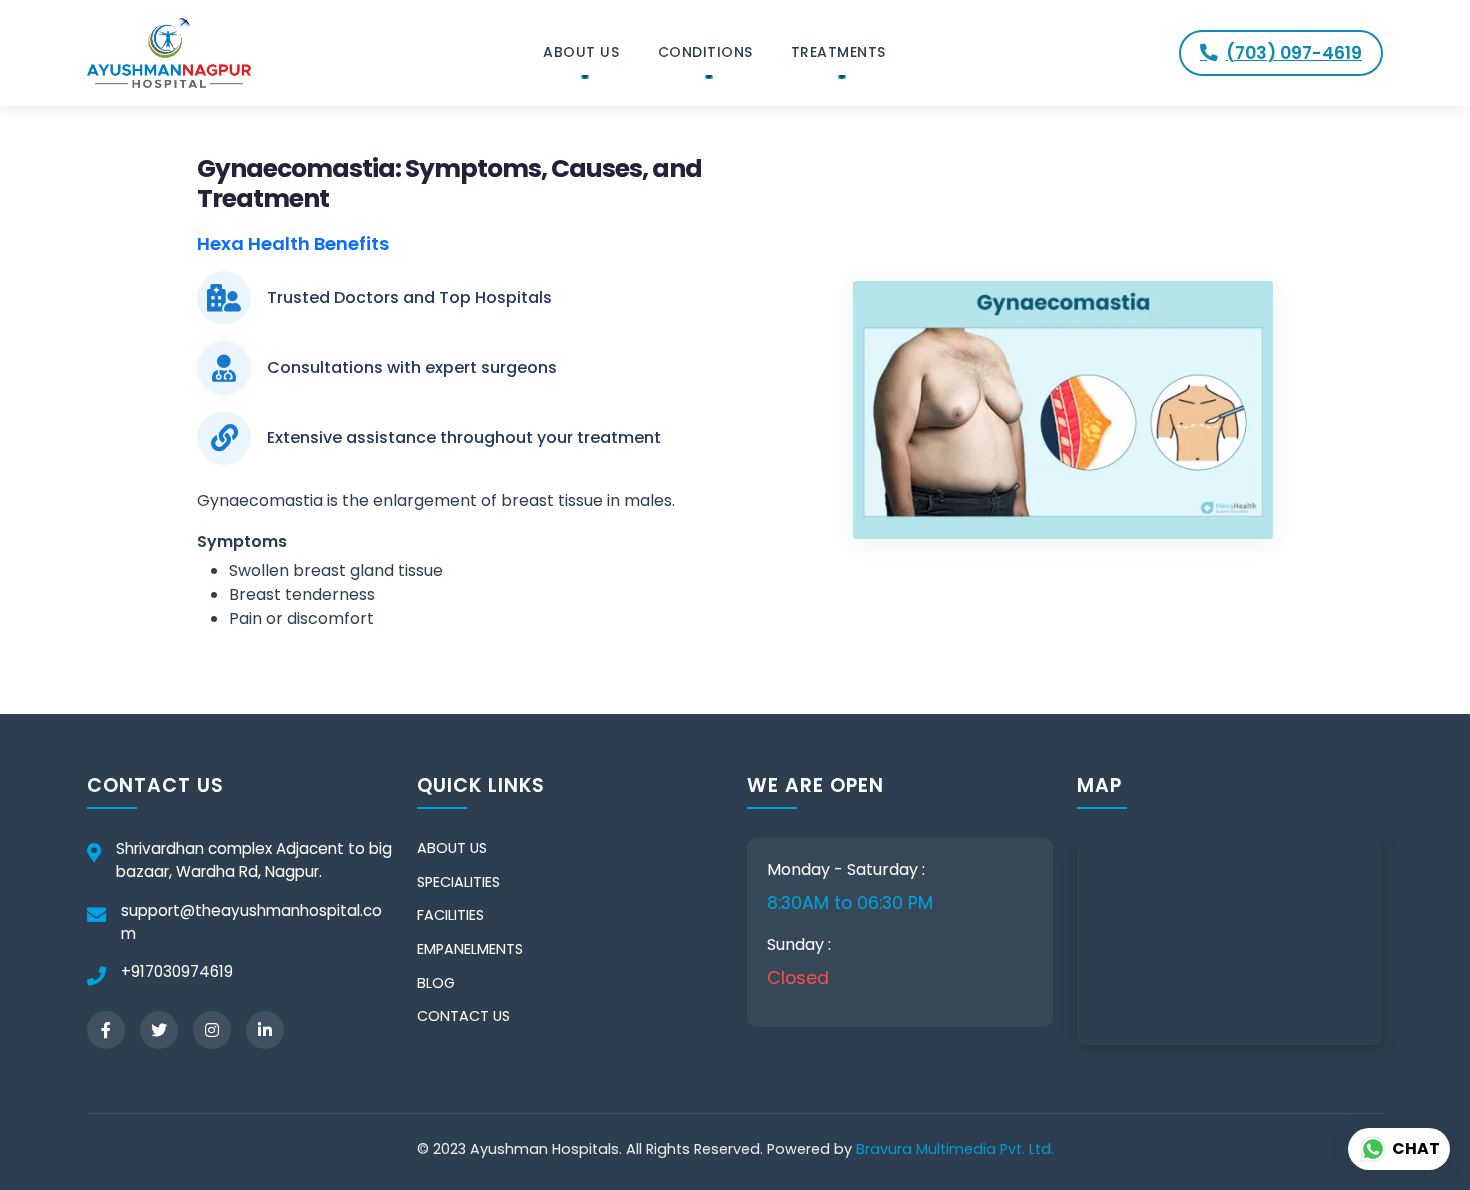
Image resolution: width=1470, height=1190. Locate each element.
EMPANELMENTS (470, 949)
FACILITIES (450, 915)
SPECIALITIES (458, 882)
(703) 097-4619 (1294, 53)
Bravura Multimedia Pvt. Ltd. (955, 1149)
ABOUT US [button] (581, 52)
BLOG (436, 983)
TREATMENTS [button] (838, 52)
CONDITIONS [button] (705, 52)
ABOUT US (452, 848)
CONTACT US (463, 1016)
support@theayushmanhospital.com (251, 922)
